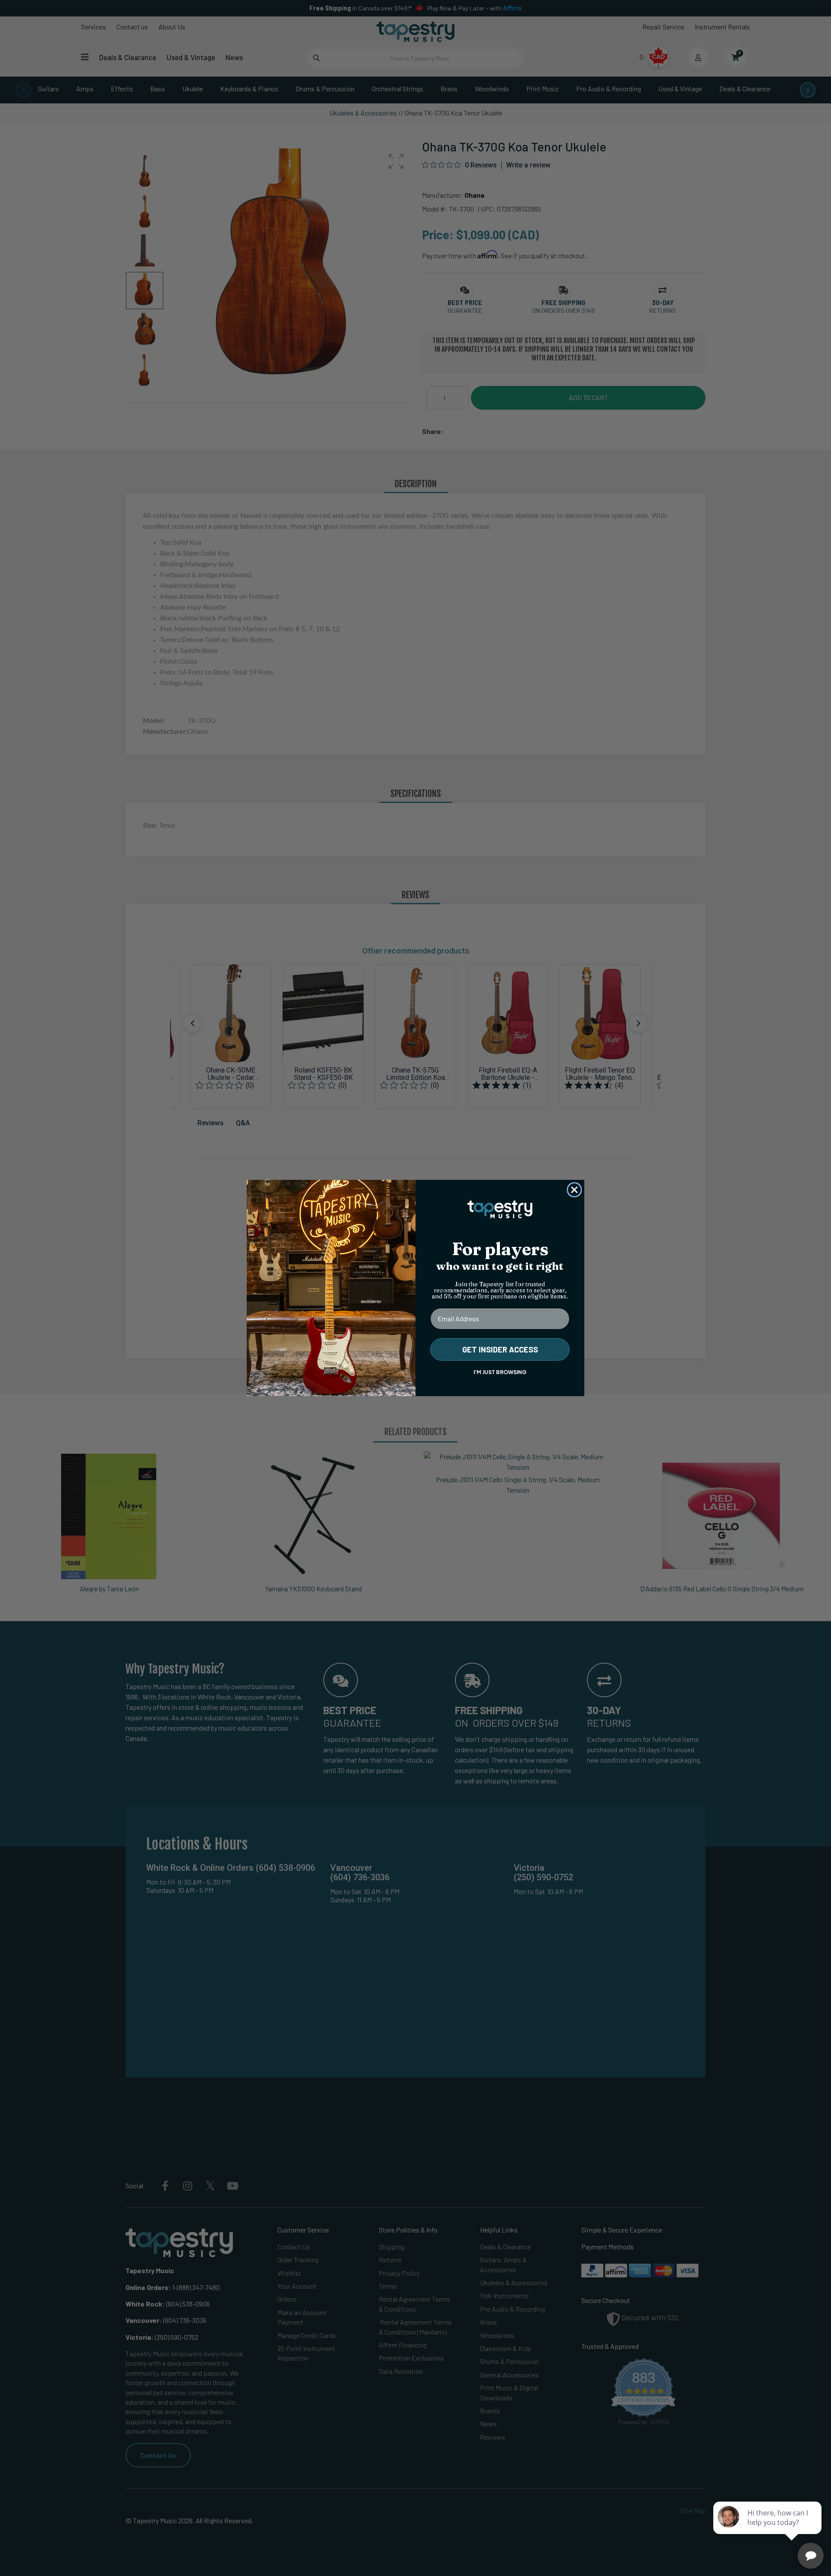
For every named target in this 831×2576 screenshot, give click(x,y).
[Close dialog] (574, 1190)
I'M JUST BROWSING (500, 1372)
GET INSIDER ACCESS (500, 1349)
